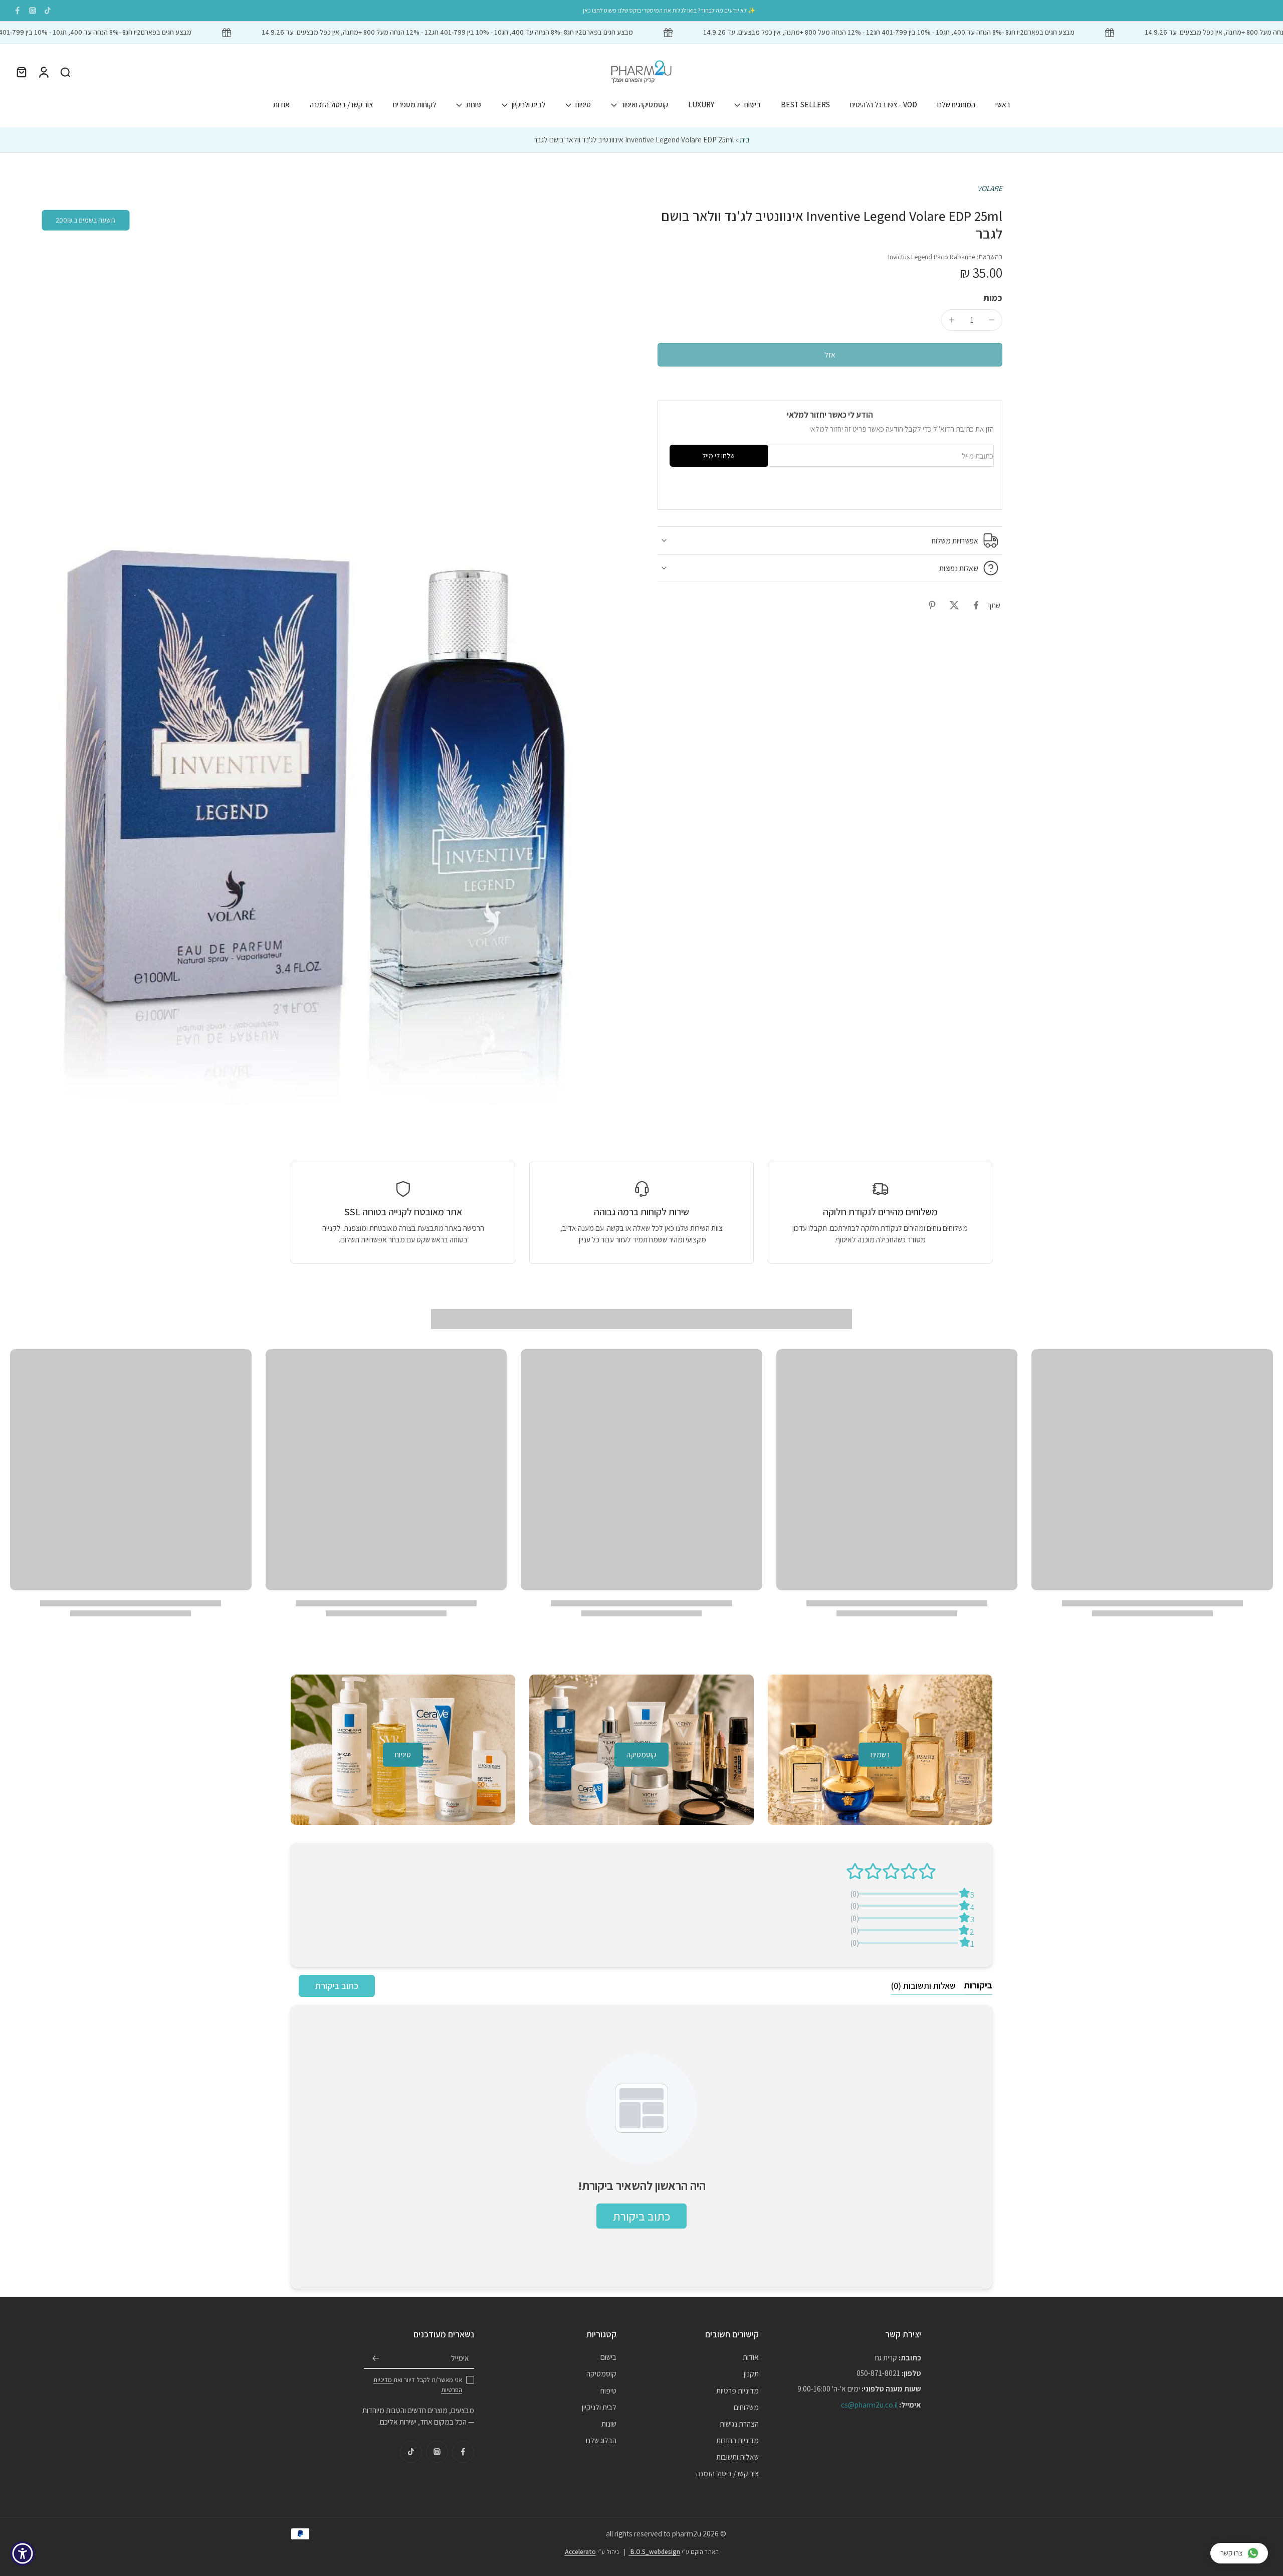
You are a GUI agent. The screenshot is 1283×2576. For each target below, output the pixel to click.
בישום (753, 104)
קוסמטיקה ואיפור (645, 104)
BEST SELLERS (805, 104)
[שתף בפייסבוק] (976, 605)
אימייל (460, 2358)
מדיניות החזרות (737, 2440)
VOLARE (990, 188)
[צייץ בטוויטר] (954, 605)
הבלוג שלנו (601, 2440)
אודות (281, 104)
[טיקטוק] (48, 11)
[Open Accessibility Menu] (23, 2553)
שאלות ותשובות (737, 2457)
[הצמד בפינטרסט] (932, 605)
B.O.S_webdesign (655, 2552)
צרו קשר (1232, 2553)
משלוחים (746, 2407)
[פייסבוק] (18, 11)
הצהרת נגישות (739, 2424)
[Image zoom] (318, 644)
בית (745, 139)
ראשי (1003, 104)
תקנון (751, 2373)
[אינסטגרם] (33, 11)
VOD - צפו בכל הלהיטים (884, 104)
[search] (65, 72)
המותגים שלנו (956, 104)
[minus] (992, 320)
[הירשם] (376, 2358)
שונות (474, 104)
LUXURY (701, 104)
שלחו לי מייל (718, 456)
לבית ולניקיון (528, 104)
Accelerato (580, 2552)
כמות (993, 298)
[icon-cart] (21, 72)
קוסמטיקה (601, 2373)
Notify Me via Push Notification (944, 490)
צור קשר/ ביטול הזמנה (341, 104)
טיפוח (583, 104)
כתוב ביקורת (337, 1986)
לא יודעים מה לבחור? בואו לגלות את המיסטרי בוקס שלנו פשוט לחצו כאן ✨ (669, 10)
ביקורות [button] (978, 1985)
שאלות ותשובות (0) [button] (923, 1986)
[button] (830, 355)
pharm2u (687, 2533)
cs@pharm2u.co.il (869, 2405)
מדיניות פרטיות (737, 2390)
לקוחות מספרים (414, 104)
